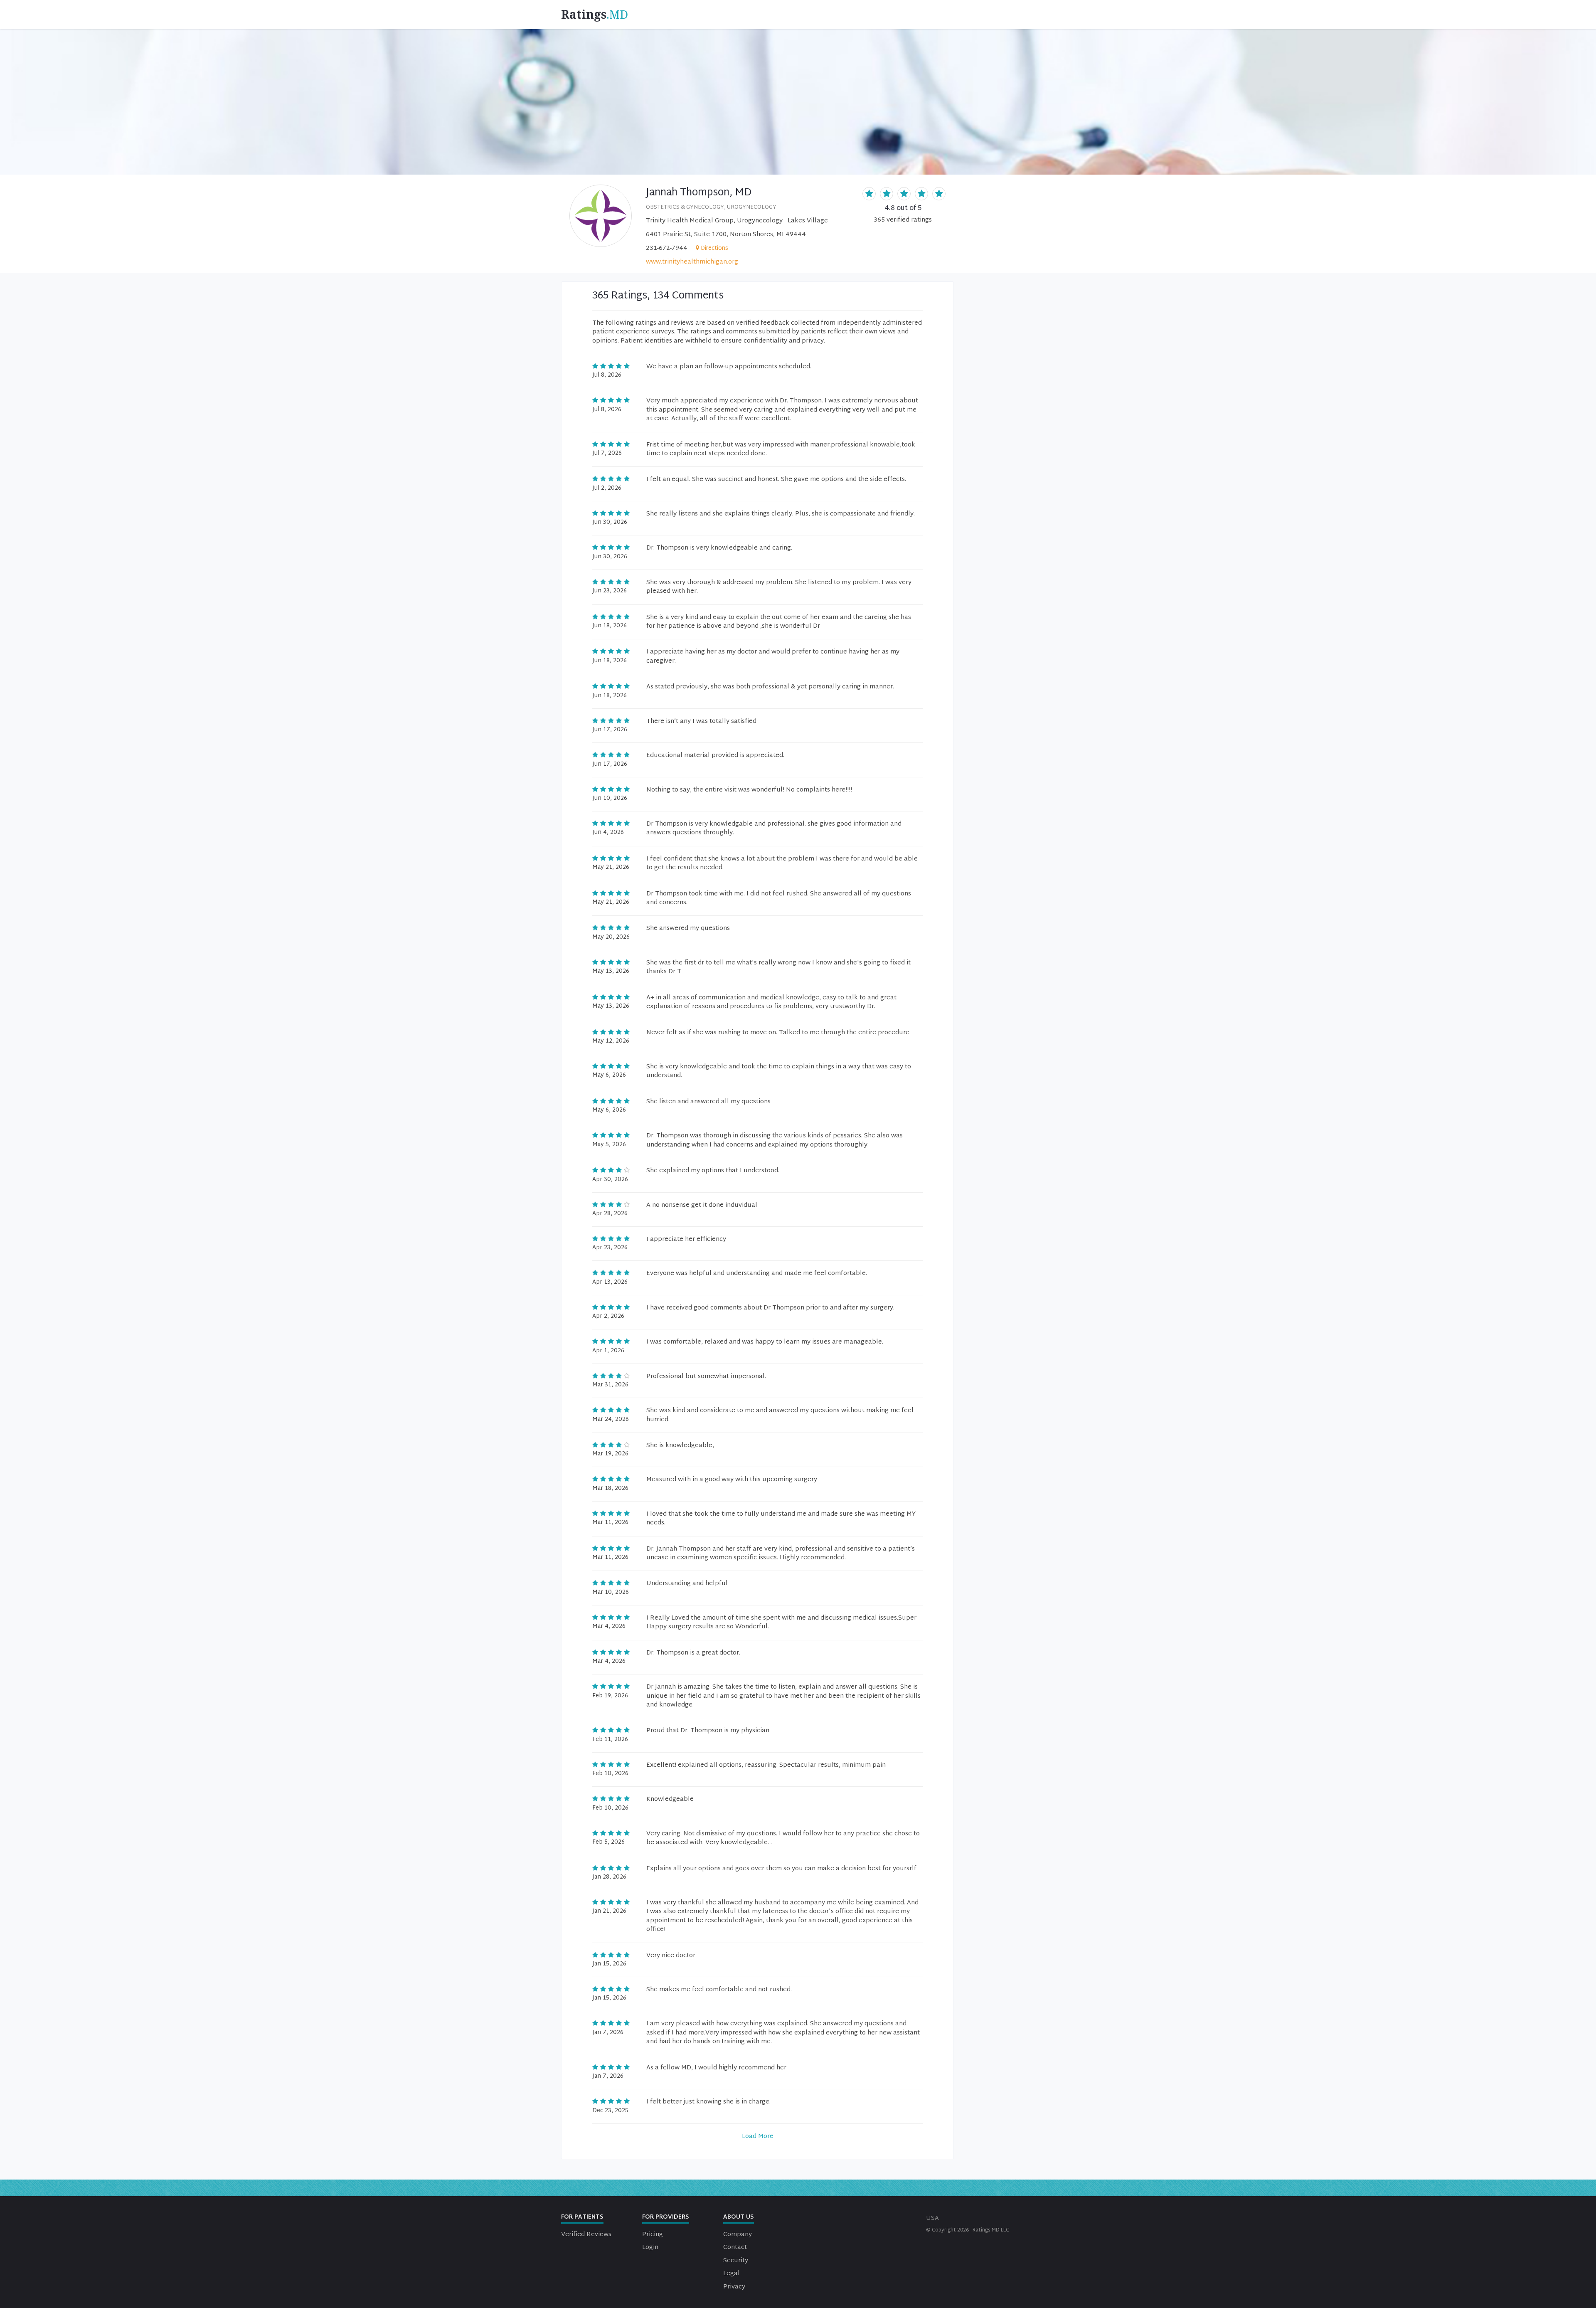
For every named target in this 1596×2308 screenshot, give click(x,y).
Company (738, 2235)
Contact (735, 2248)
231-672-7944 (667, 248)
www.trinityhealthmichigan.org (692, 262)
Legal (731, 2274)
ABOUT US (739, 2217)
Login (650, 2248)
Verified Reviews (586, 2235)
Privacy (734, 2287)
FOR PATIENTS (582, 2217)
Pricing (653, 2235)
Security (736, 2261)
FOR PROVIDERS (666, 2217)
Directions (714, 248)
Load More (758, 2137)
